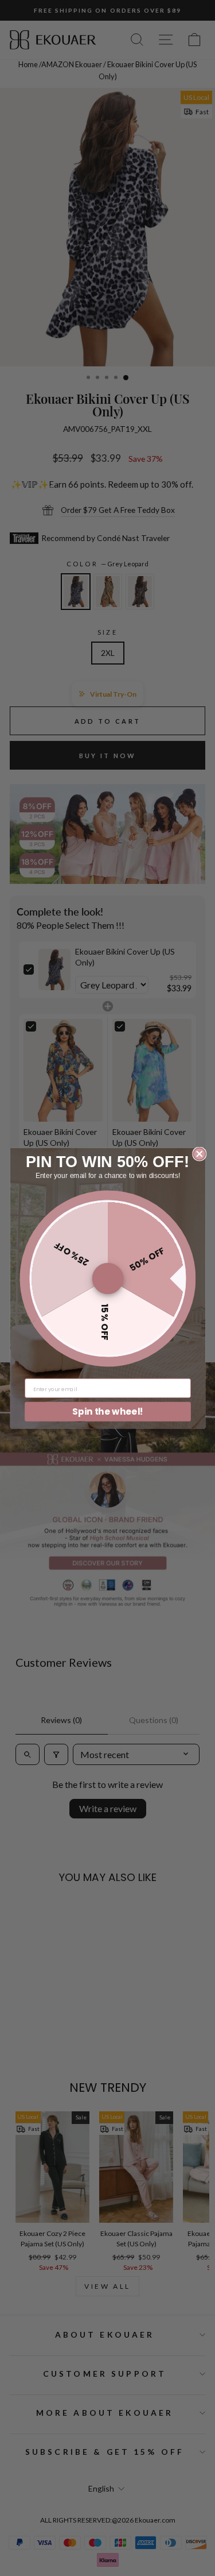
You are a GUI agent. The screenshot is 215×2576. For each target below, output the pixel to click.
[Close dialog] (199, 1154)
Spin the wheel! (108, 1411)
